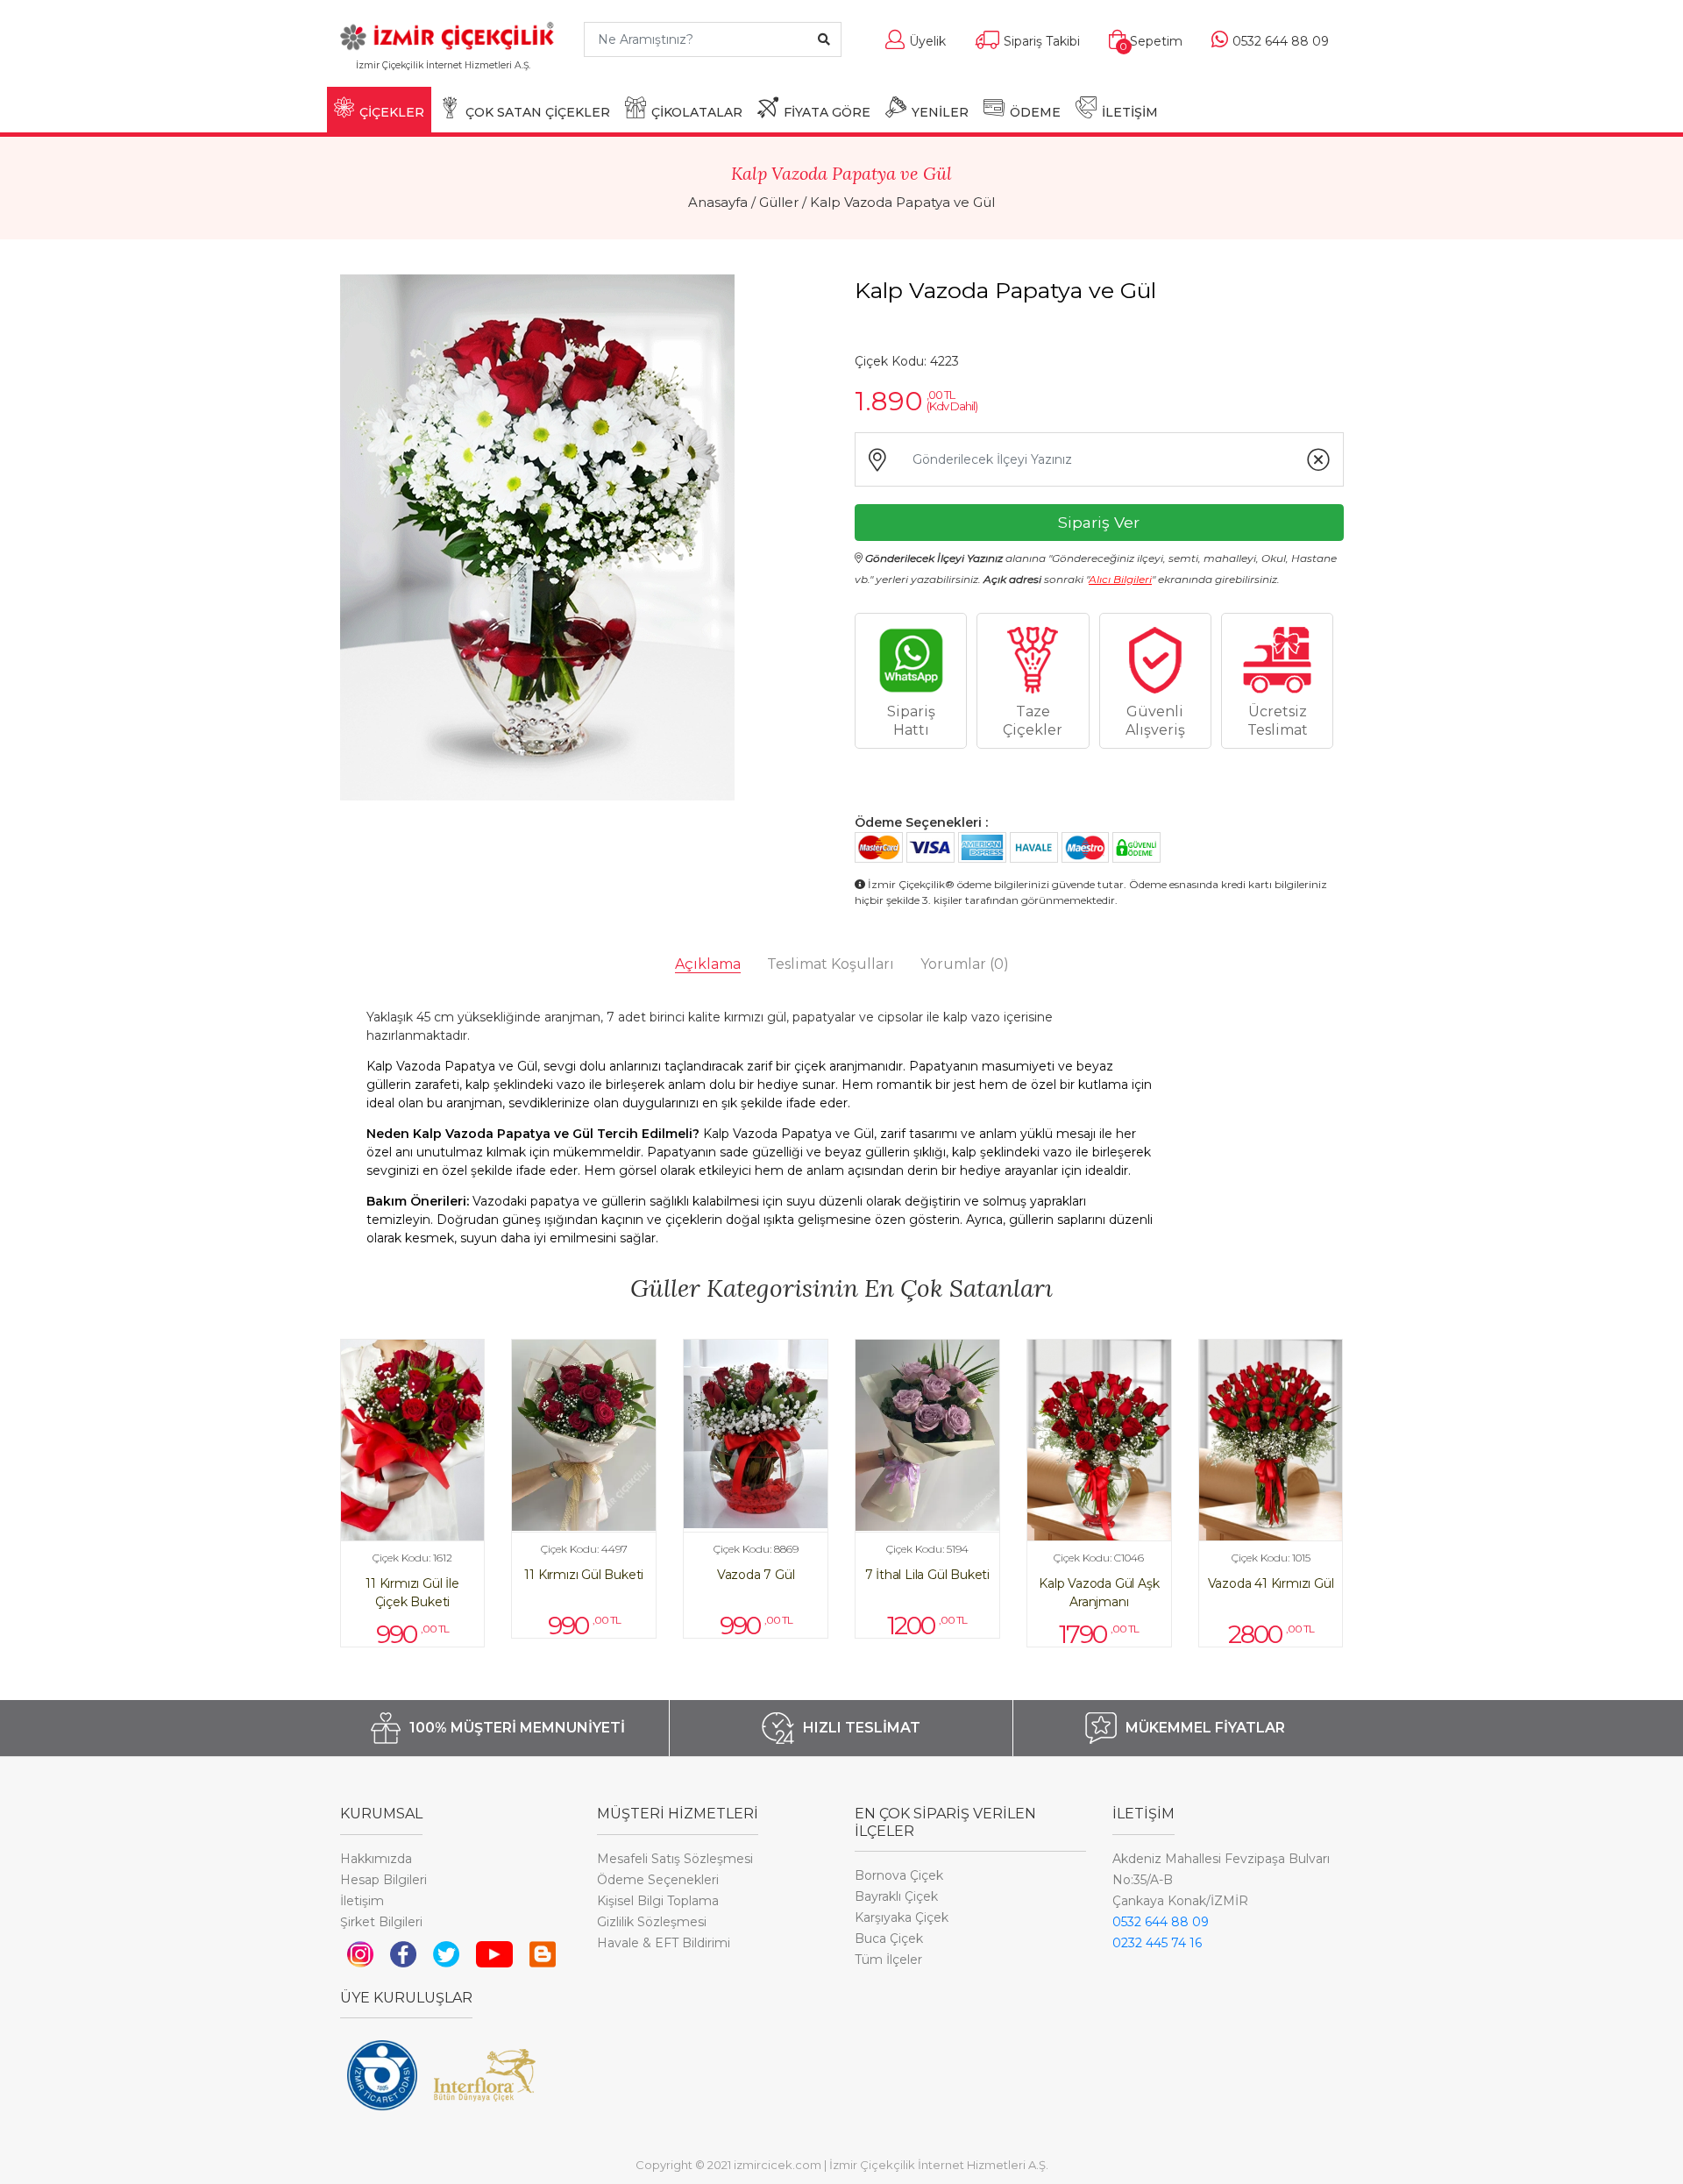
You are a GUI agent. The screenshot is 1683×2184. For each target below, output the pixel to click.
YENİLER (940, 112)
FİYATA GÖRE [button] (827, 112)
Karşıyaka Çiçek (902, 1917)
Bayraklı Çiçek (896, 1896)
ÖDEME (1035, 112)
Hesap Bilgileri (383, 1880)
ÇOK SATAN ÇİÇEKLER (538, 112)
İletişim (362, 1901)
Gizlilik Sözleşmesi (652, 1922)
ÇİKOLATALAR (697, 112)
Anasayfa (718, 202)
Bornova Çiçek (899, 1875)
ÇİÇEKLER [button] (392, 112)
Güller (779, 202)
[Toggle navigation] (544, 73)
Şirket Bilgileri (381, 1922)
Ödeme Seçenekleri (658, 1880)
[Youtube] (495, 1953)
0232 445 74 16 (1157, 1943)
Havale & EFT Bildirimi (664, 1943)
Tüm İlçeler (888, 1960)
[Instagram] (360, 1953)
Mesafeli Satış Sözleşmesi (675, 1859)
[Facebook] (403, 1953)
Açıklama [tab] (708, 964)
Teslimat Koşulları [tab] (831, 964)
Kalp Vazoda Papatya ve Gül (902, 202)
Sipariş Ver (1099, 522)
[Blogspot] (543, 1953)
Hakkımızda (376, 1859)
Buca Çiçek (889, 1939)
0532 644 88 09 (1161, 1922)
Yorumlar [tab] (965, 964)
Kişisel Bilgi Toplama (658, 1901)
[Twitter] (446, 1953)
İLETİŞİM (1130, 112)
